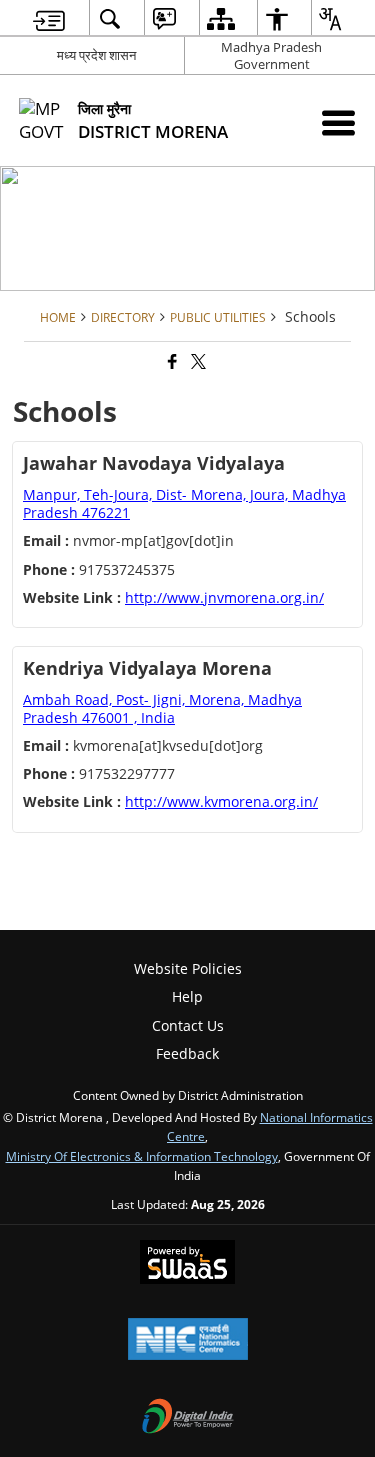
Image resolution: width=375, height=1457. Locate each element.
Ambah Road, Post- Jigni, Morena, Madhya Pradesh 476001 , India (162, 708)
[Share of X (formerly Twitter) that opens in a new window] (197, 361)
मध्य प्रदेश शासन (96, 55)
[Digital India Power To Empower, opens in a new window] (188, 1418)
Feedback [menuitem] (187, 1053)
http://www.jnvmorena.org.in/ (224, 597)
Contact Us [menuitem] (188, 1025)
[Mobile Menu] (338, 122)
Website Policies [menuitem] (188, 968)
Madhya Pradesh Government (271, 55)
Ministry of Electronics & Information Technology (142, 1156)
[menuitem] (49, 18)
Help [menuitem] (187, 996)
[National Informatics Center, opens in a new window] (188, 1341)
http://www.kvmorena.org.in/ (221, 801)
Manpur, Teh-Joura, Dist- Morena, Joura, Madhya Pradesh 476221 (184, 503)
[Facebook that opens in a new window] (171, 361)
